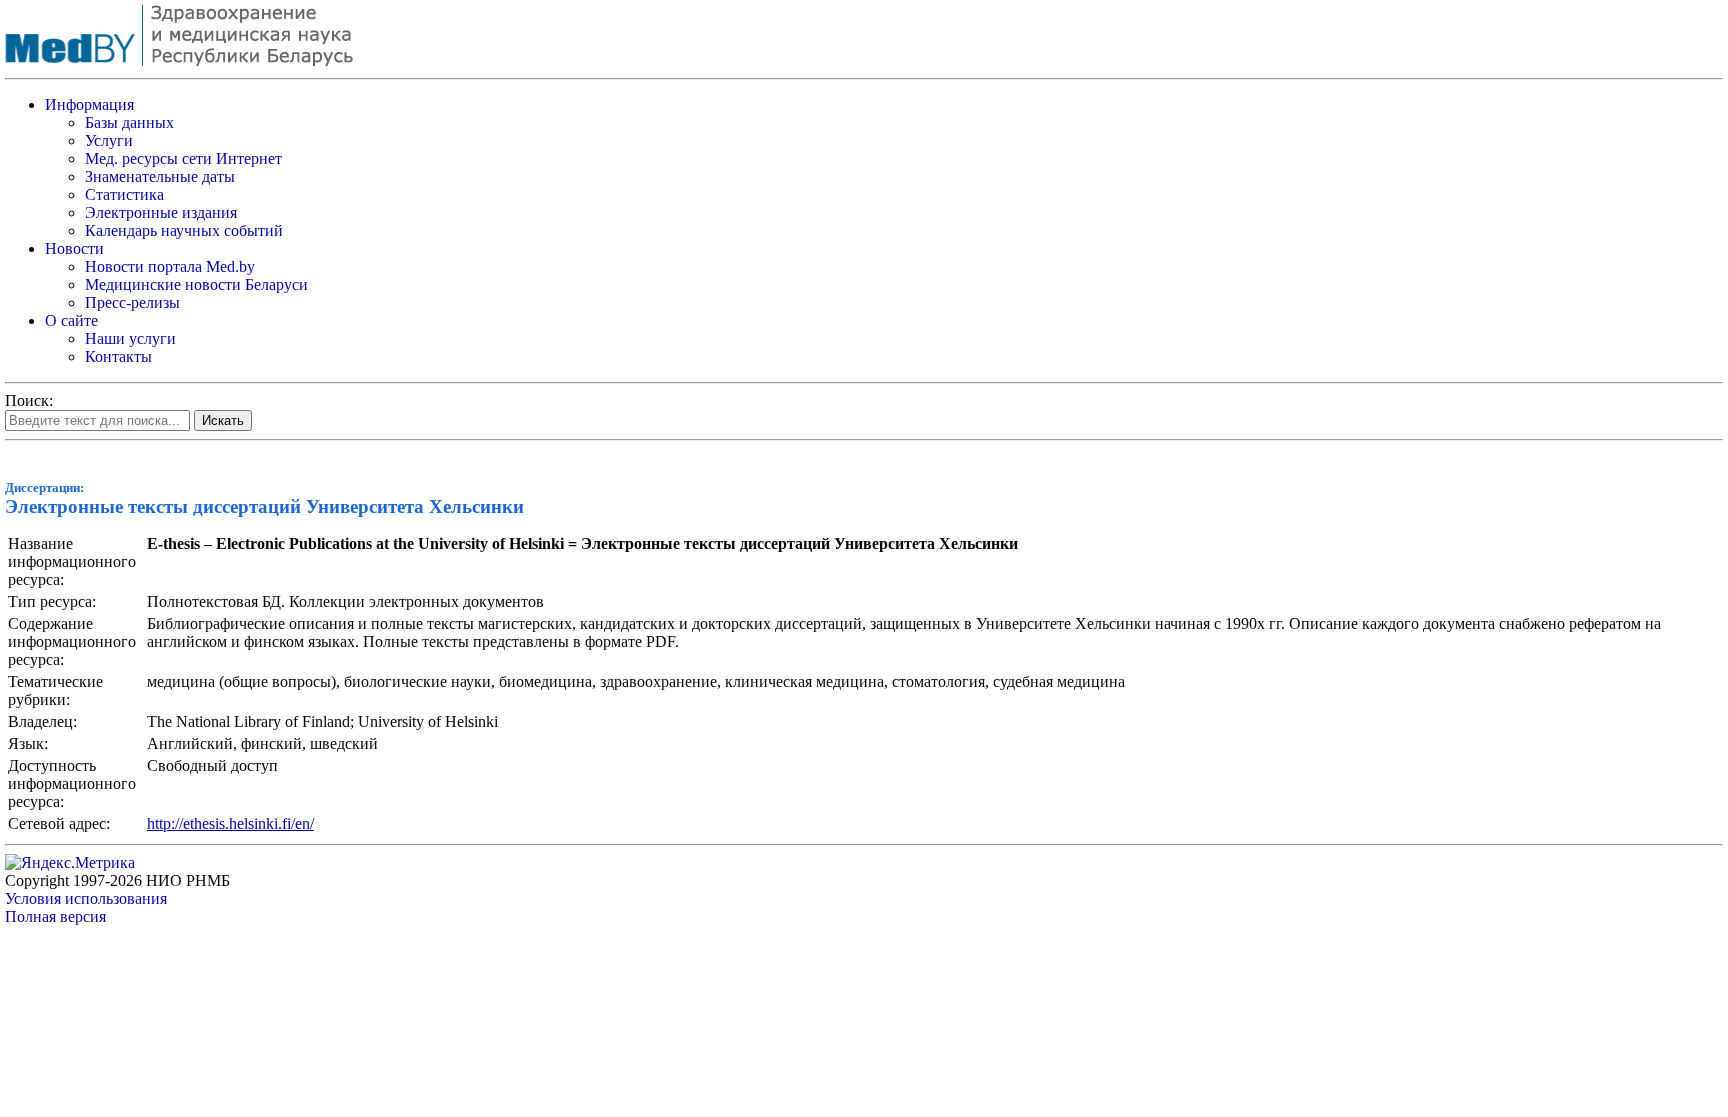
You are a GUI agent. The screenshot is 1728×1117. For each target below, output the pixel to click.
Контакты (118, 356)
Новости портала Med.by (170, 266)
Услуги (109, 140)
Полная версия (55, 916)
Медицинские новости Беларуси (196, 284)
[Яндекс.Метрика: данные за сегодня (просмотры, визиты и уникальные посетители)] (70, 863)
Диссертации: (44, 487)
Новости (74, 248)
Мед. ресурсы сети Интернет (183, 158)
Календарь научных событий (184, 230)
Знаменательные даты (160, 176)
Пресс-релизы (132, 302)
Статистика (124, 194)
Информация (89, 104)
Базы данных (129, 122)
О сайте (71, 320)
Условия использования (86, 898)
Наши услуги (130, 338)
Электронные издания (161, 212)
